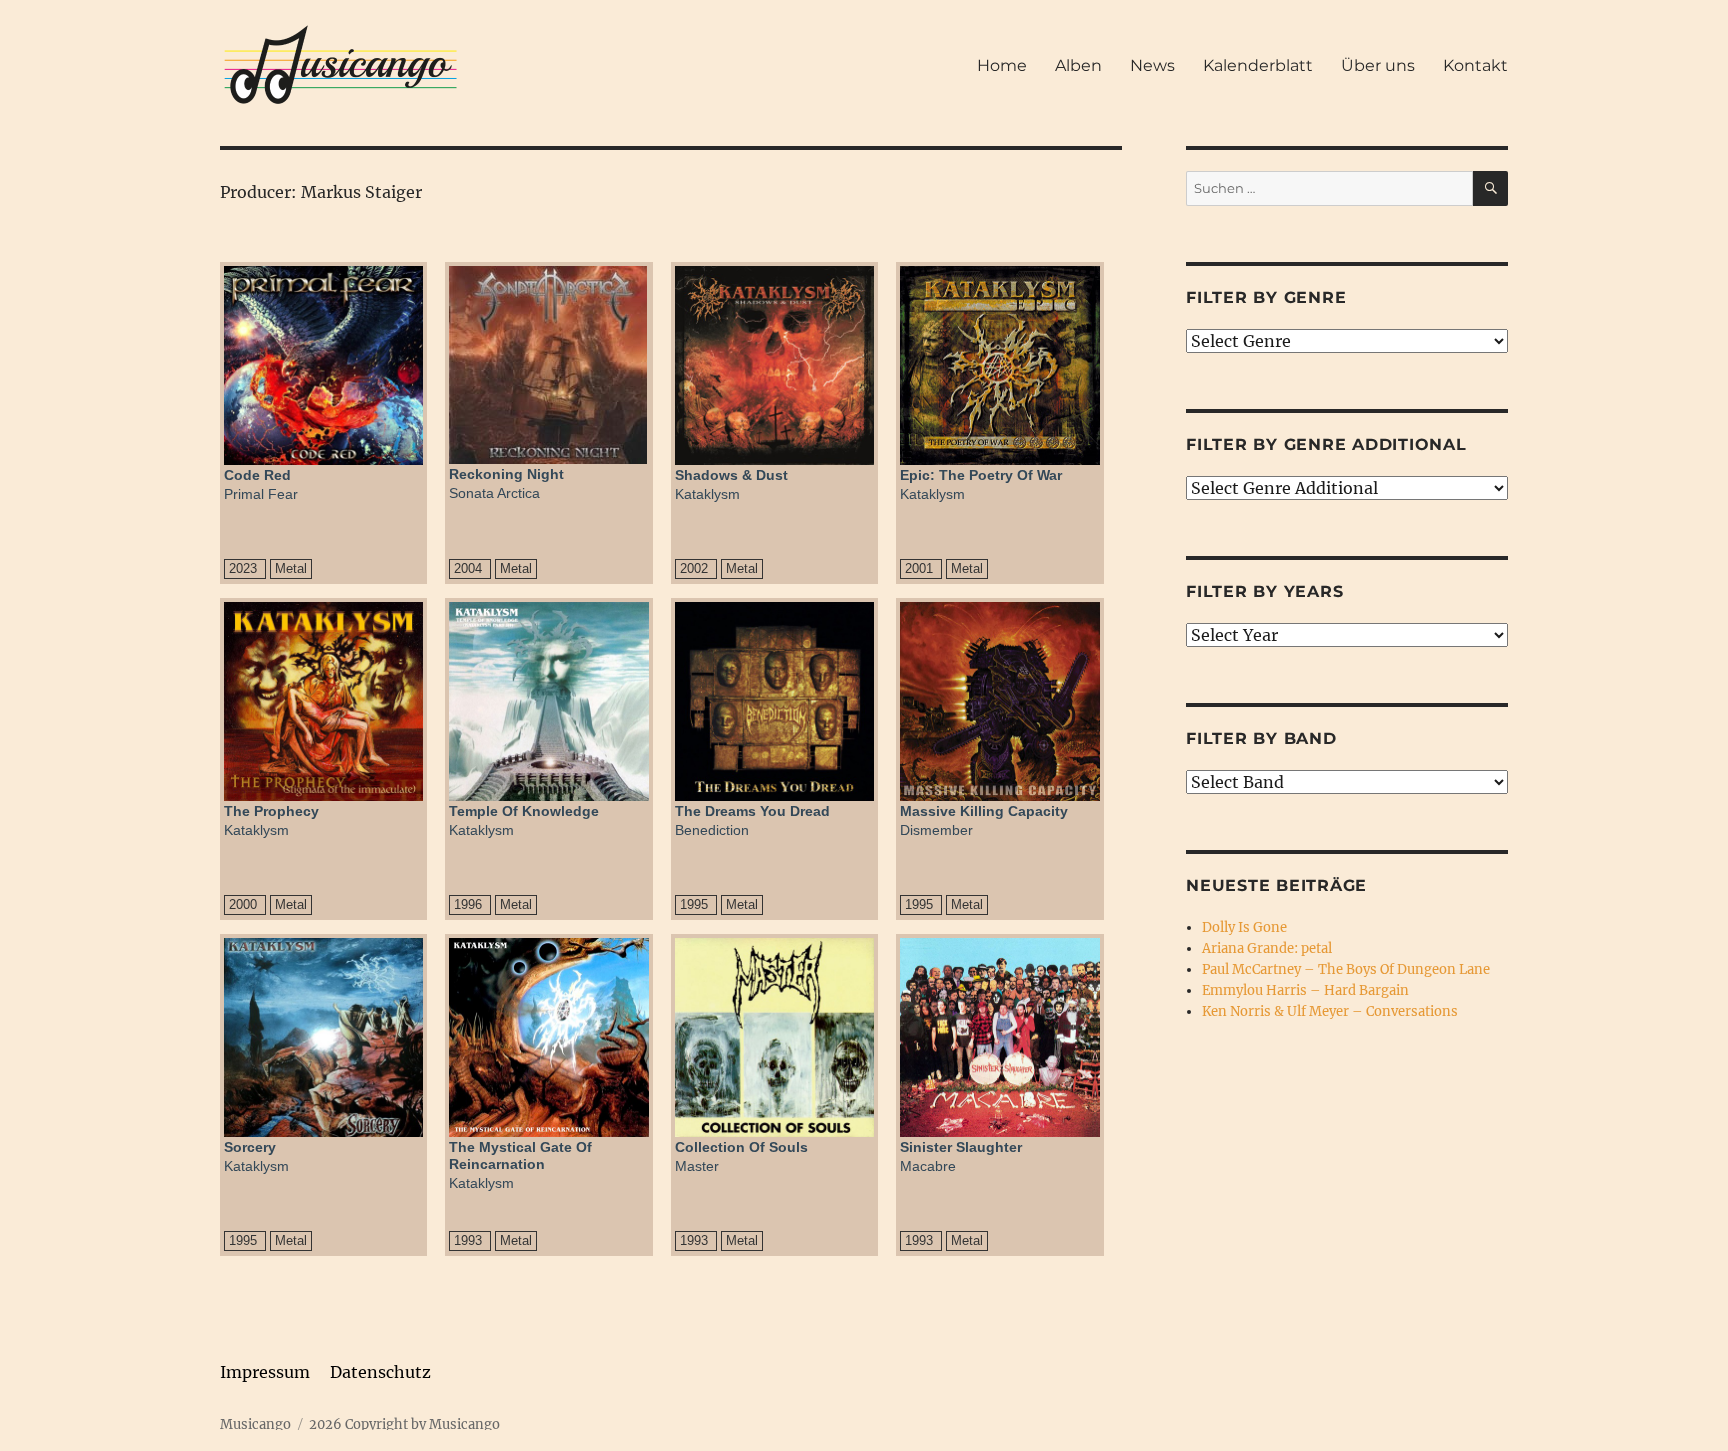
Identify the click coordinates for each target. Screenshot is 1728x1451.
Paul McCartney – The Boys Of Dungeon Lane (1346, 969)
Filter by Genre (1266, 297)
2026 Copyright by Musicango (404, 1424)
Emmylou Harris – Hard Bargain (1305, 990)
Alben (1078, 65)
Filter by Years (1264, 591)
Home (1002, 65)
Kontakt (1475, 65)
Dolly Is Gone (1244, 927)
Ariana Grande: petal (1267, 948)
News (1152, 65)
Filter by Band (1261, 738)
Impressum (265, 1372)
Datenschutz (380, 1372)
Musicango (255, 1424)
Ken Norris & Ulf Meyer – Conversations (1330, 1011)
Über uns (1378, 65)
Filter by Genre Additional (1326, 444)
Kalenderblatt (1258, 65)
